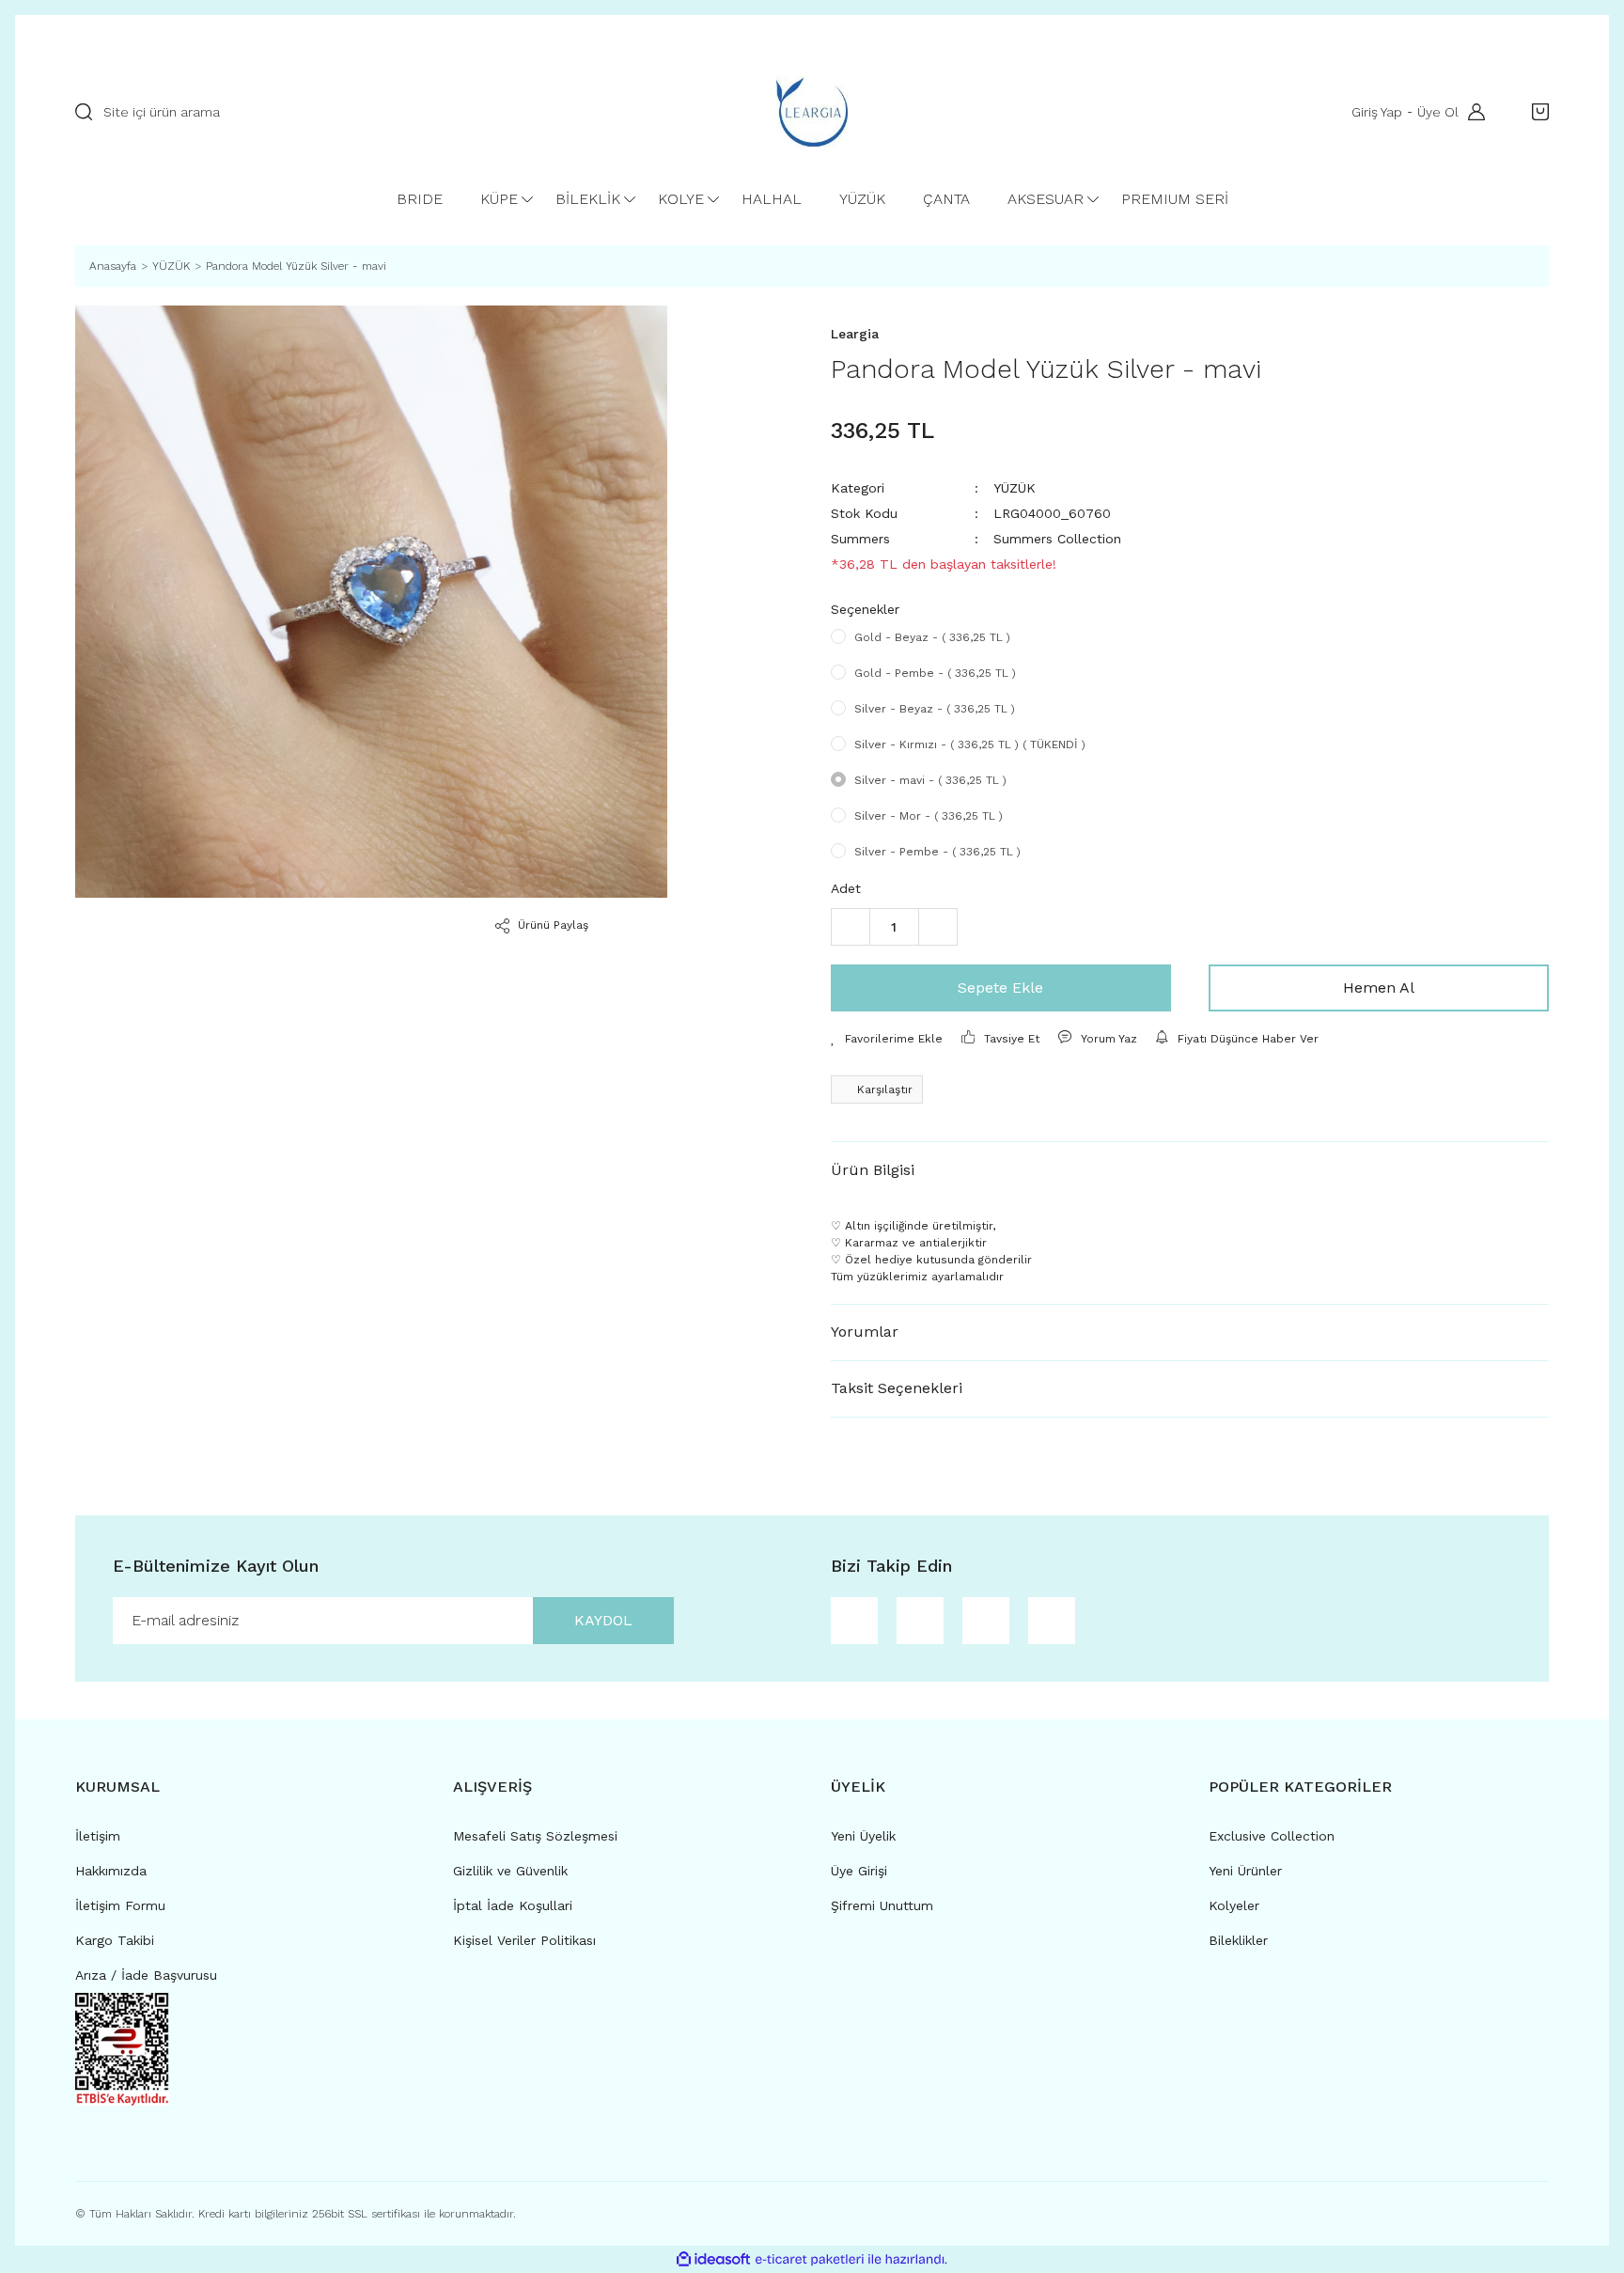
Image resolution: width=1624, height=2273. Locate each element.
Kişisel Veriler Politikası (524, 1940)
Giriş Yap (1377, 112)
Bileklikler (1238, 1940)
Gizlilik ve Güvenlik (510, 1871)
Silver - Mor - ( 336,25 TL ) (929, 816)
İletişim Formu (120, 1905)
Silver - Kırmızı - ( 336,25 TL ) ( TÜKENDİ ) (970, 745)
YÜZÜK (1015, 488)
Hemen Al (1379, 988)
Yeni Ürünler (1245, 1871)
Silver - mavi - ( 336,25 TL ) (930, 780)
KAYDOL (603, 1620)
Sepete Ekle (1000, 988)
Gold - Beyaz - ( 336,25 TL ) (932, 637)
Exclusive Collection (1272, 1836)
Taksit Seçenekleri (897, 1388)
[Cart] (1536, 112)
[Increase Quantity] (938, 927)
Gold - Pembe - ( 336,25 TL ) (935, 673)
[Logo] (812, 112)
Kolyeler (1234, 1905)
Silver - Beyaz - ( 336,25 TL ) (935, 709)
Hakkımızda (111, 1871)
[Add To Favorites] (887, 1039)
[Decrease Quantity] (851, 927)
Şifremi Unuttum (882, 1905)
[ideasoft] (713, 2259)
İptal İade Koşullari (513, 1905)
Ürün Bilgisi (873, 1170)
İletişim (98, 1836)
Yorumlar (865, 1332)
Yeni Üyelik (863, 1836)
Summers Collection (1057, 539)
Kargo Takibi (115, 1940)
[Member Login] (1472, 112)
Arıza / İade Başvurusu (146, 1975)
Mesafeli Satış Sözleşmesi (535, 1836)
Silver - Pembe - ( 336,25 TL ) (937, 852)
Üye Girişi (859, 1871)
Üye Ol (1438, 112)
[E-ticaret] (810, 2259)
